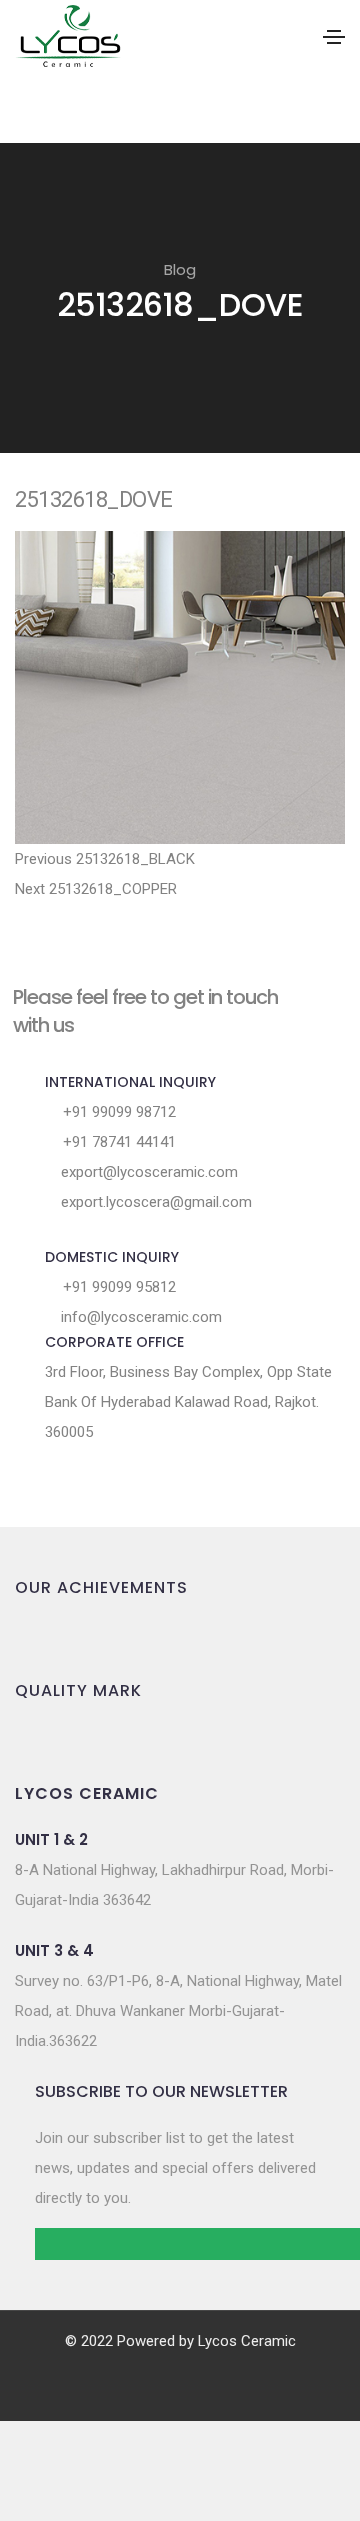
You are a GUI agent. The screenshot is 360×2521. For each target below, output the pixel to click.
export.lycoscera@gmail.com (154, 1202)
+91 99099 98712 (117, 1112)
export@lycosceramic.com (147, 1172)
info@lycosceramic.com (139, 1317)
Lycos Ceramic (247, 2341)
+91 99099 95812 (117, 1287)
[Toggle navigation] (334, 37)
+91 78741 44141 (117, 1142)
